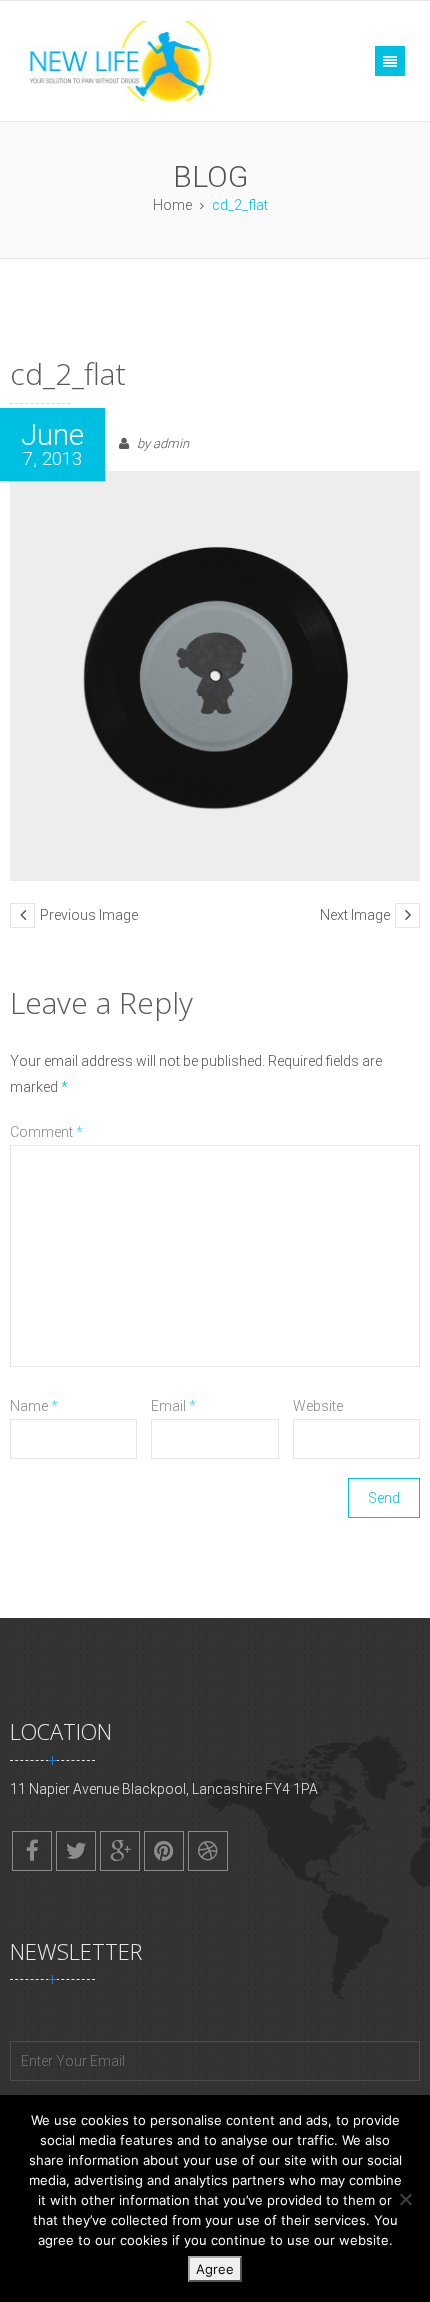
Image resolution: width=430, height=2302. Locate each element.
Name (34, 1406)
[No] (405, 2199)
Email (173, 1406)
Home (172, 205)
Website (318, 1406)
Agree (215, 2269)
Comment (46, 1132)
